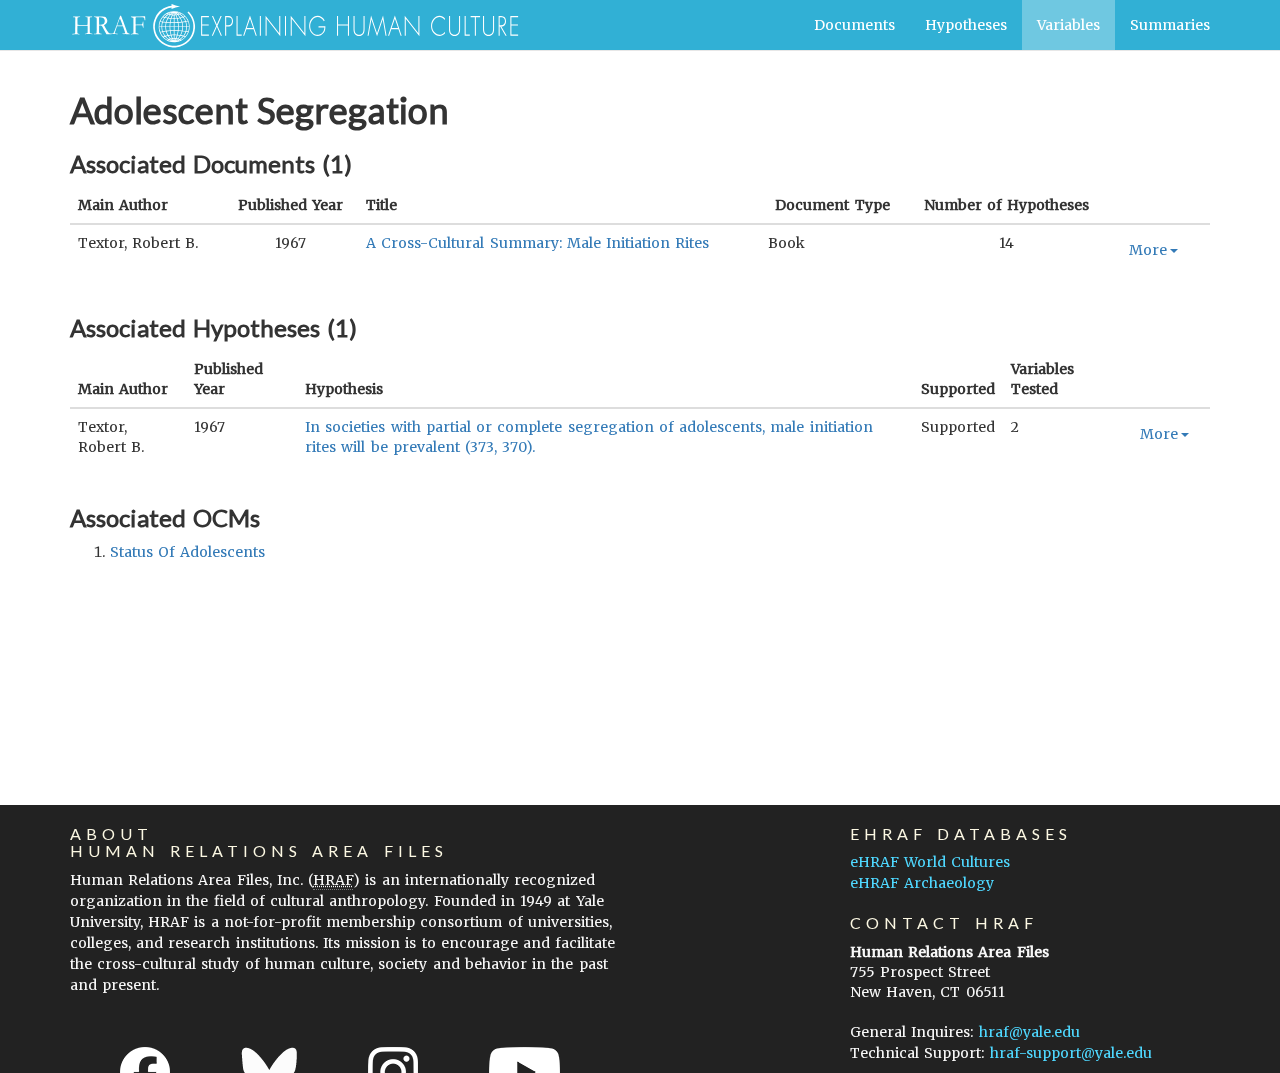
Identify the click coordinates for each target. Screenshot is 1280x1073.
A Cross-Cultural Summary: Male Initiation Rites (537, 243)
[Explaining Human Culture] (287, 25)
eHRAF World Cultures (930, 862)
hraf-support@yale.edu (1071, 1053)
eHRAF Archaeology (922, 883)
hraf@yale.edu (1029, 1032)
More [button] (1148, 250)
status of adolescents (187, 552)
